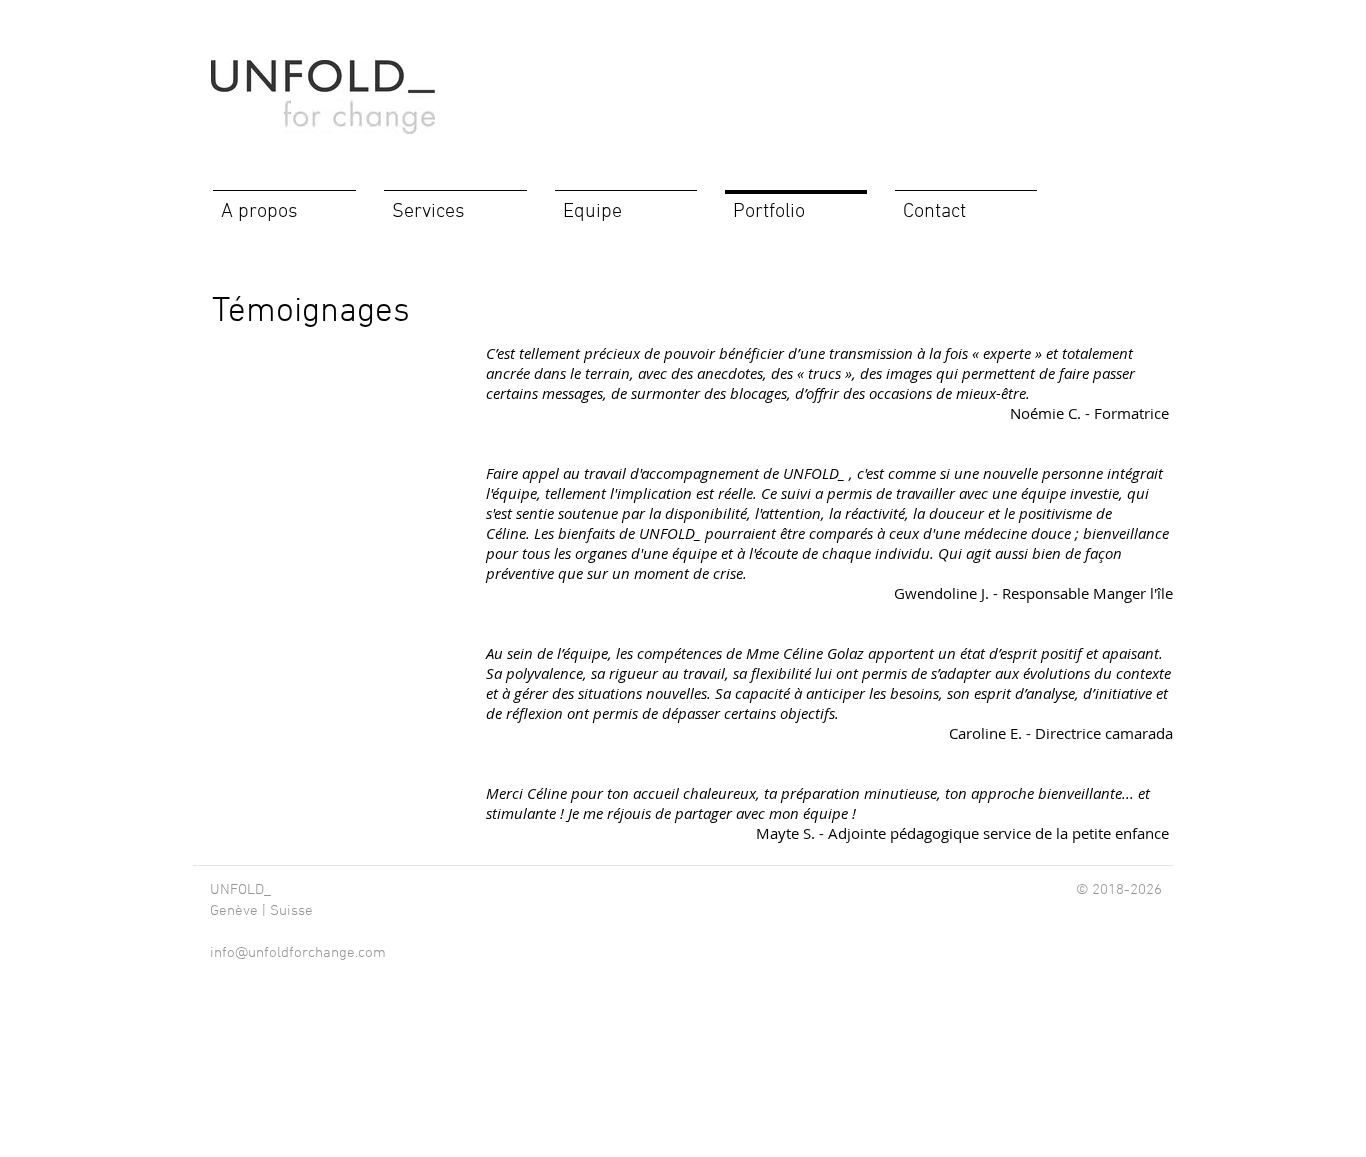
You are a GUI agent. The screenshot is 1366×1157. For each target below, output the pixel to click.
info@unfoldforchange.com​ (298, 953)
